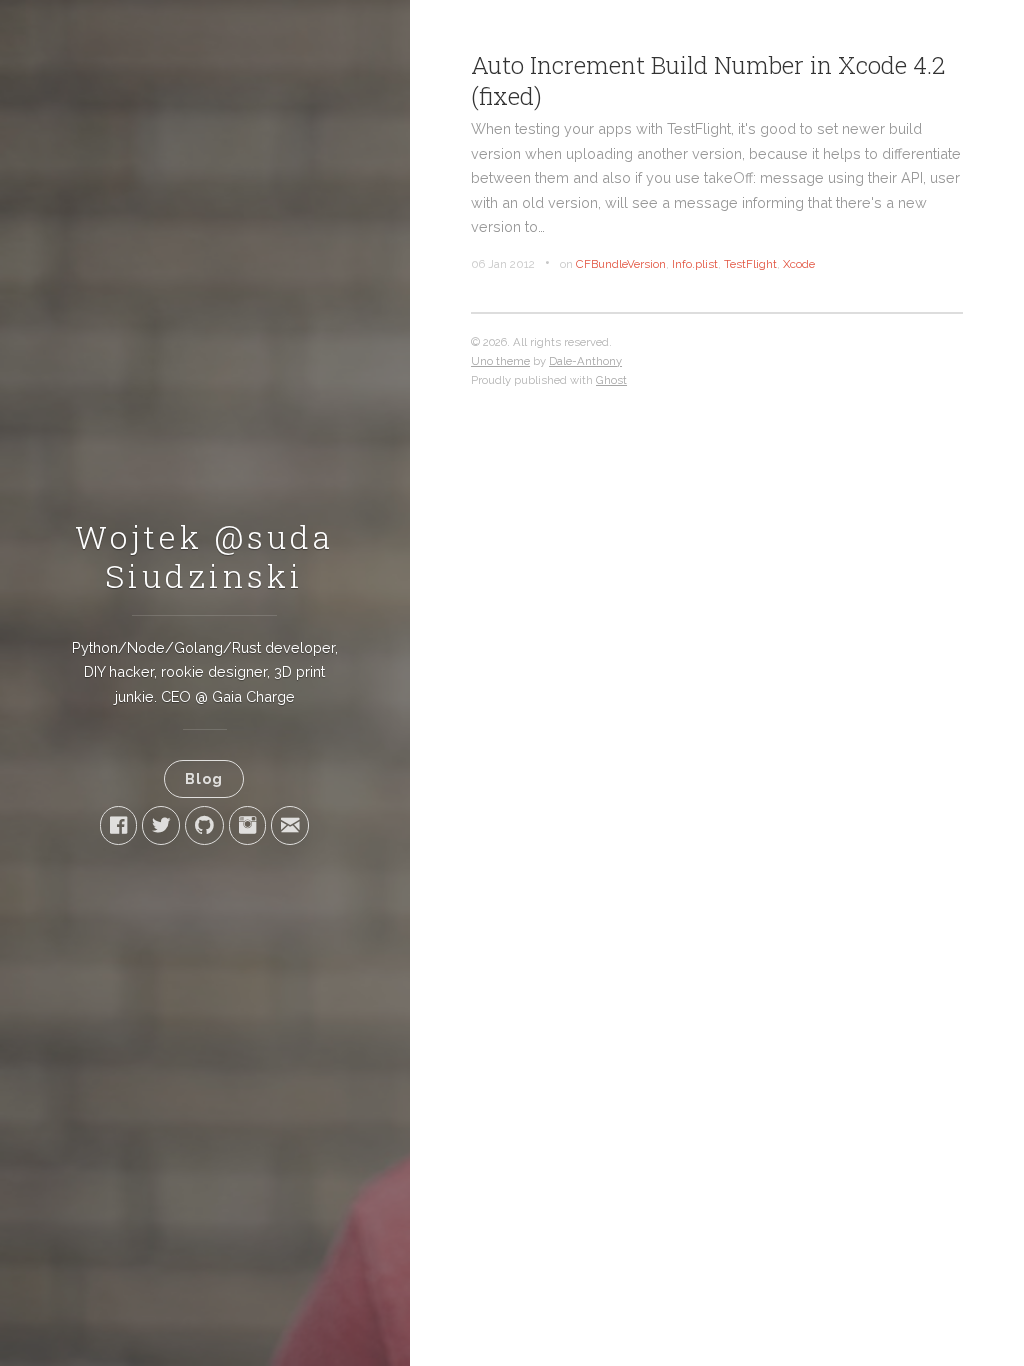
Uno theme (500, 361)
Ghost (611, 380)
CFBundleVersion (621, 264)
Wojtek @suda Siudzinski (204, 555)
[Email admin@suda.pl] (290, 825)
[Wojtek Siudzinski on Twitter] (161, 825)
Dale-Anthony (585, 361)
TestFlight (750, 264)
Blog (204, 778)
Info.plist (695, 264)
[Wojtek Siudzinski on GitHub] (204, 825)
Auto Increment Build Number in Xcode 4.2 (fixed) (708, 80)
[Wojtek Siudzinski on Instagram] (247, 825)
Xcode (799, 264)
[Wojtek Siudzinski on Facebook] (118, 825)
